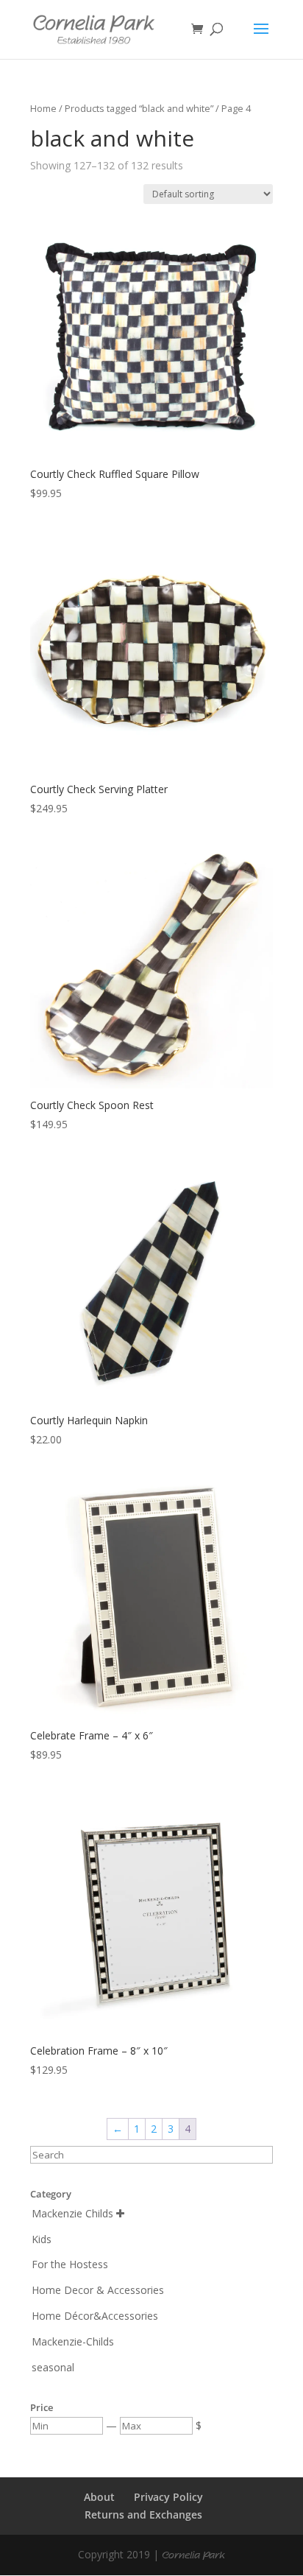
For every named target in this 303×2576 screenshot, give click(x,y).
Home (43, 108)
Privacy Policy (168, 2497)
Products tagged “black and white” (139, 108)
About (99, 2497)
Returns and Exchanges (143, 2515)
